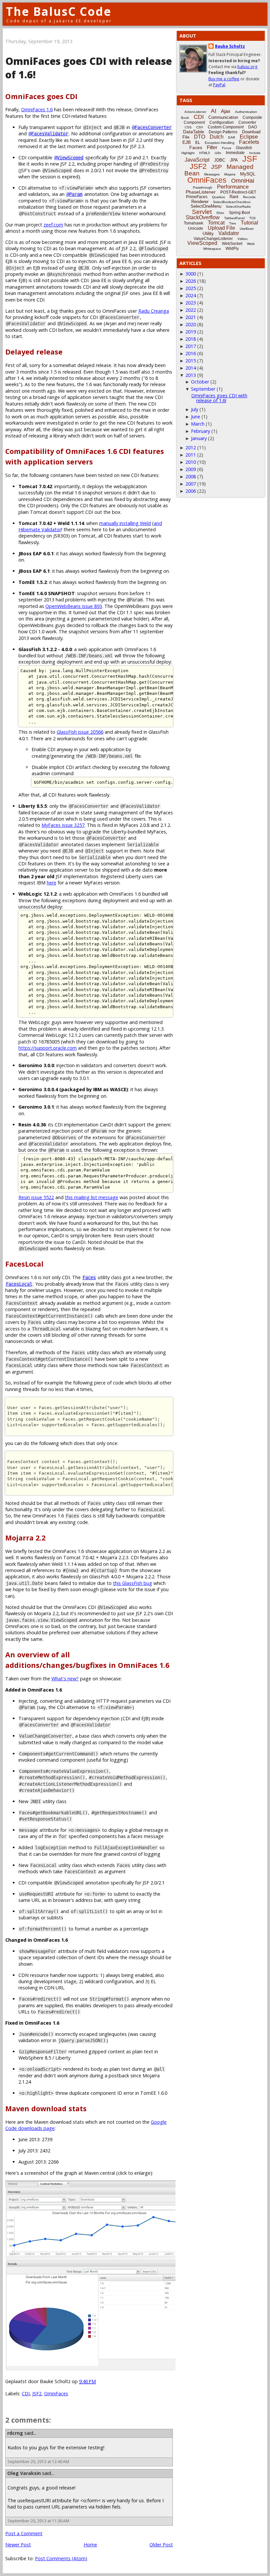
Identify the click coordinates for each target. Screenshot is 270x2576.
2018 (191, 339)
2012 (191, 447)
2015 (191, 361)
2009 (191, 469)
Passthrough (203, 187)
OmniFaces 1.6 (37, 109)
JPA (234, 160)
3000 (191, 274)
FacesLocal (19, 1284)
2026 (191, 281)
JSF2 (37, 2393)
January (199, 438)
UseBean (247, 229)
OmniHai (243, 181)
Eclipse (249, 137)
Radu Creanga (154, 311)
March (198, 424)
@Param (74, 194)
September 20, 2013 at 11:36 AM (38, 2521)
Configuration (222, 122)
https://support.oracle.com (48, 1048)
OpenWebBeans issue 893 (74, 606)
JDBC (220, 160)
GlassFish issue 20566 (80, 732)
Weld (251, 244)
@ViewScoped (69, 158)
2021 (191, 317)
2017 (191, 346)
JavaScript (197, 160)
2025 (191, 288)
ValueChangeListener (213, 239)
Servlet (202, 212)
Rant (234, 197)
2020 (191, 324)
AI (214, 111)
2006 (191, 491)
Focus (227, 148)
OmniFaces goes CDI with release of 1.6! (219, 398)
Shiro (220, 213)
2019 (191, 332)
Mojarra (230, 174)
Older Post (161, 2545)
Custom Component (226, 127)
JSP (216, 167)
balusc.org (247, 67)
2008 (191, 476)
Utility (208, 233)
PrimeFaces (197, 197)
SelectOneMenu (206, 206)
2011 (191, 455)
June (196, 417)
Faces (89, 1277)
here (52, 883)
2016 (191, 353)
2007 (191, 484)
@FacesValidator (48, 134)
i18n (218, 153)
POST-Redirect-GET (238, 192)
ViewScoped (202, 243)
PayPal (219, 85)
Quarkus (218, 197)
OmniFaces (56, 2393)
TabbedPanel (234, 218)
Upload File (221, 228)
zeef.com (53, 225)
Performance (233, 187)
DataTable (194, 132)
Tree (233, 223)
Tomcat (216, 223)
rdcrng (15, 2433)
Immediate (235, 153)
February (201, 431)
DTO (200, 137)
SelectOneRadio (238, 207)
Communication (223, 117)
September (203, 389)
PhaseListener (201, 192)
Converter (247, 122)
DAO (253, 127)
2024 (191, 295)
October (200, 382)
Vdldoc (243, 239)
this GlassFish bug (133, 1583)
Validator (229, 233)
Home (90, 2545)
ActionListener (195, 112)
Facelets (249, 142)
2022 (191, 310)
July (195, 409)
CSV (200, 127)
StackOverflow (203, 217)
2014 (191, 368)
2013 (191, 375)
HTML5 (205, 153)
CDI (26, 2393)
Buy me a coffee (224, 79)
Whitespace (212, 249)
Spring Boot (239, 213)
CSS (188, 127)
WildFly (232, 249)
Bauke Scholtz (230, 46)
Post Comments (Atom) (61, 2558)
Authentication (246, 112)
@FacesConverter (152, 127)
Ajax (226, 111)
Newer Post (18, 2545)
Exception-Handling (220, 143)
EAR (232, 137)
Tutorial (249, 223)
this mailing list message (92, 1197)
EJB (187, 142)
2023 (191, 303)
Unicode (196, 228)
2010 (191, 462)
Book (185, 118)
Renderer (200, 202)
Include (255, 153)
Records (249, 197)
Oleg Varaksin (24, 2473)
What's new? (65, 1679)
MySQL (248, 174)
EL (198, 143)
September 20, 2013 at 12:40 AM (38, 2462)
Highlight (188, 153)
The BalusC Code (59, 11)
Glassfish (244, 148)
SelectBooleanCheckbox (232, 202)
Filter (212, 147)
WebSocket (232, 244)
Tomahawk (193, 223)
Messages (212, 174)
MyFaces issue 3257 (63, 825)
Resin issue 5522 (36, 1197)
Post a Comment (24, 2533)
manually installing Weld (125, 523)
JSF (250, 159)
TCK (253, 218)
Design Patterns (223, 132)
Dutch (217, 137)
